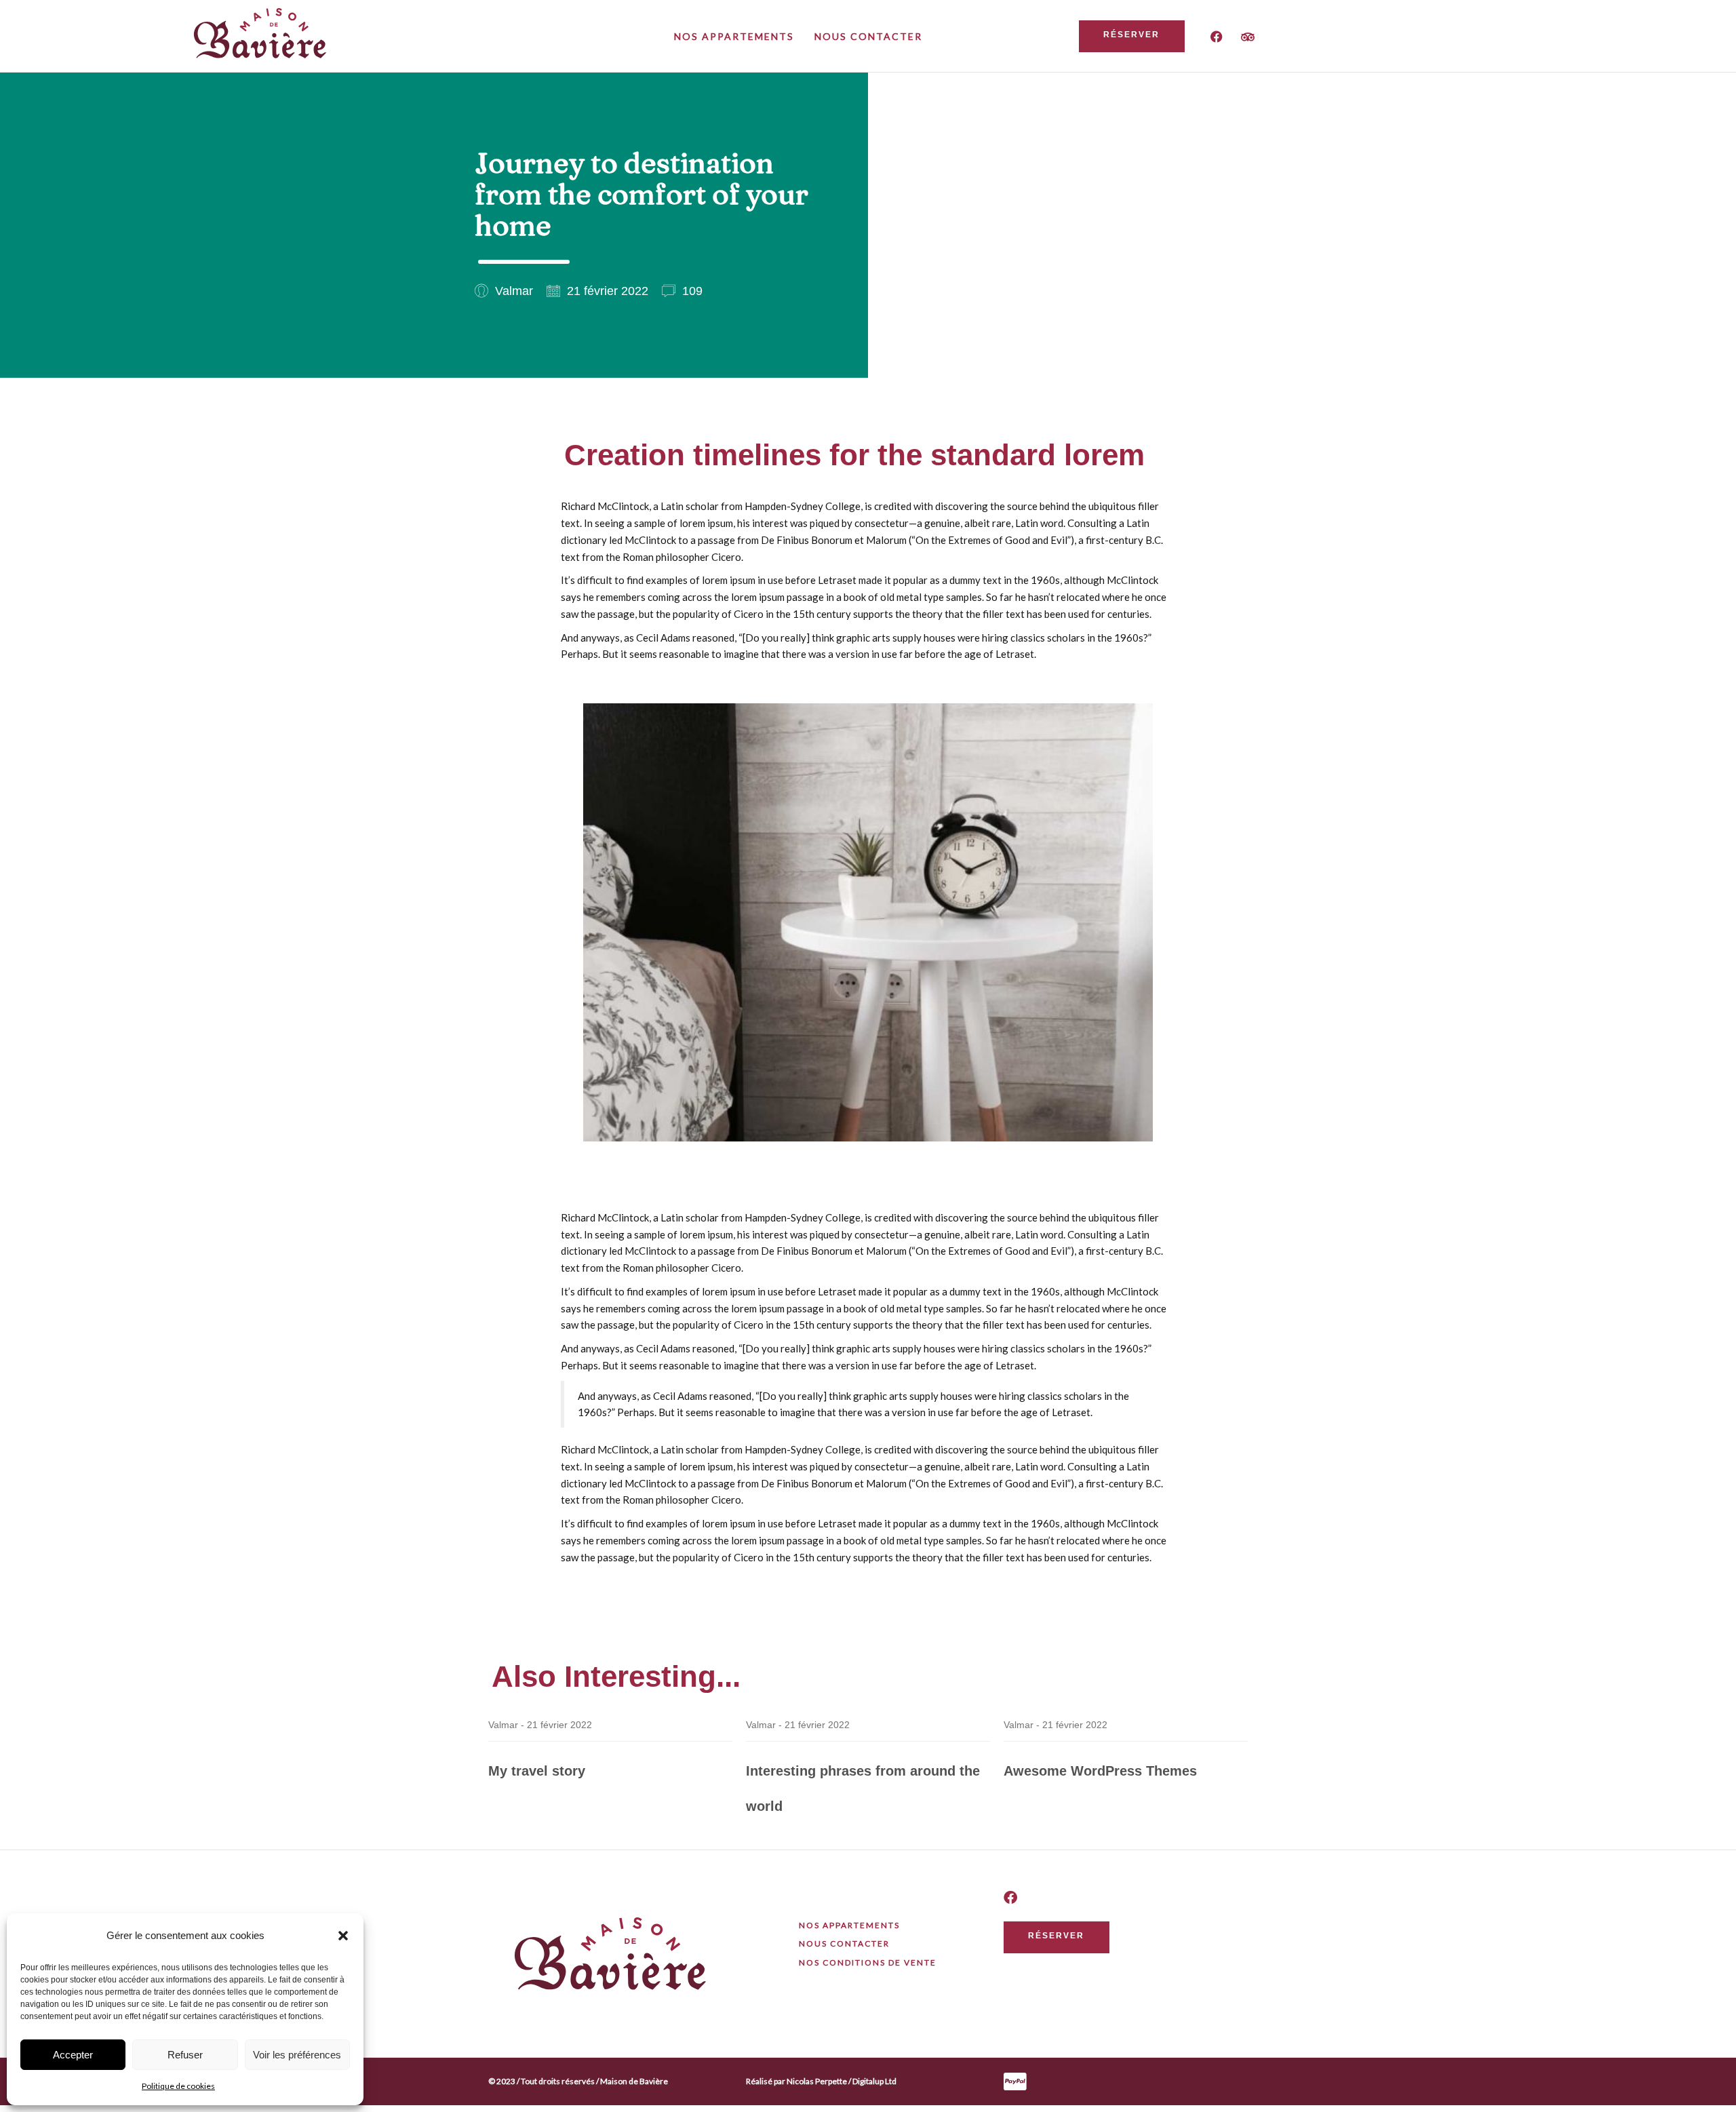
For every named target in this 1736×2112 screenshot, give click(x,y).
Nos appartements (734, 36)
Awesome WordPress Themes (1100, 1771)
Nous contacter (868, 36)
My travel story (537, 1771)
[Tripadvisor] (1248, 37)
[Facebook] (1217, 37)
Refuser (185, 2055)
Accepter (73, 2055)
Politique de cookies (178, 2086)
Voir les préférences (297, 2055)
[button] (343, 1936)
